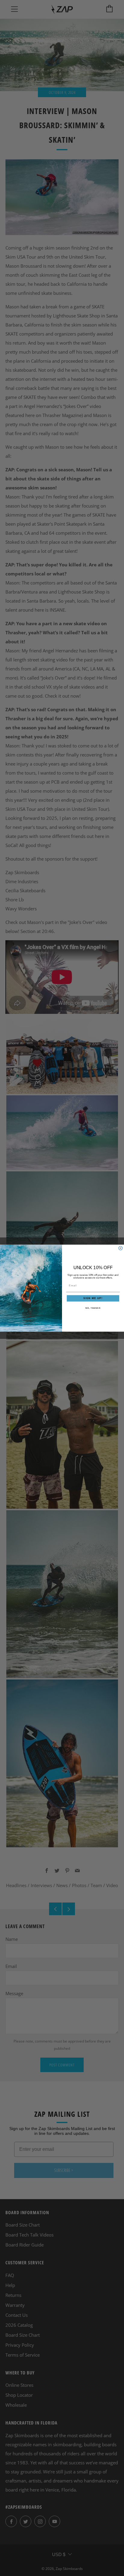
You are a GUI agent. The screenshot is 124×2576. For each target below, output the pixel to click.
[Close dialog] (121, 1248)
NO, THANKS (93, 1308)
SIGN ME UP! (93, 1298)
